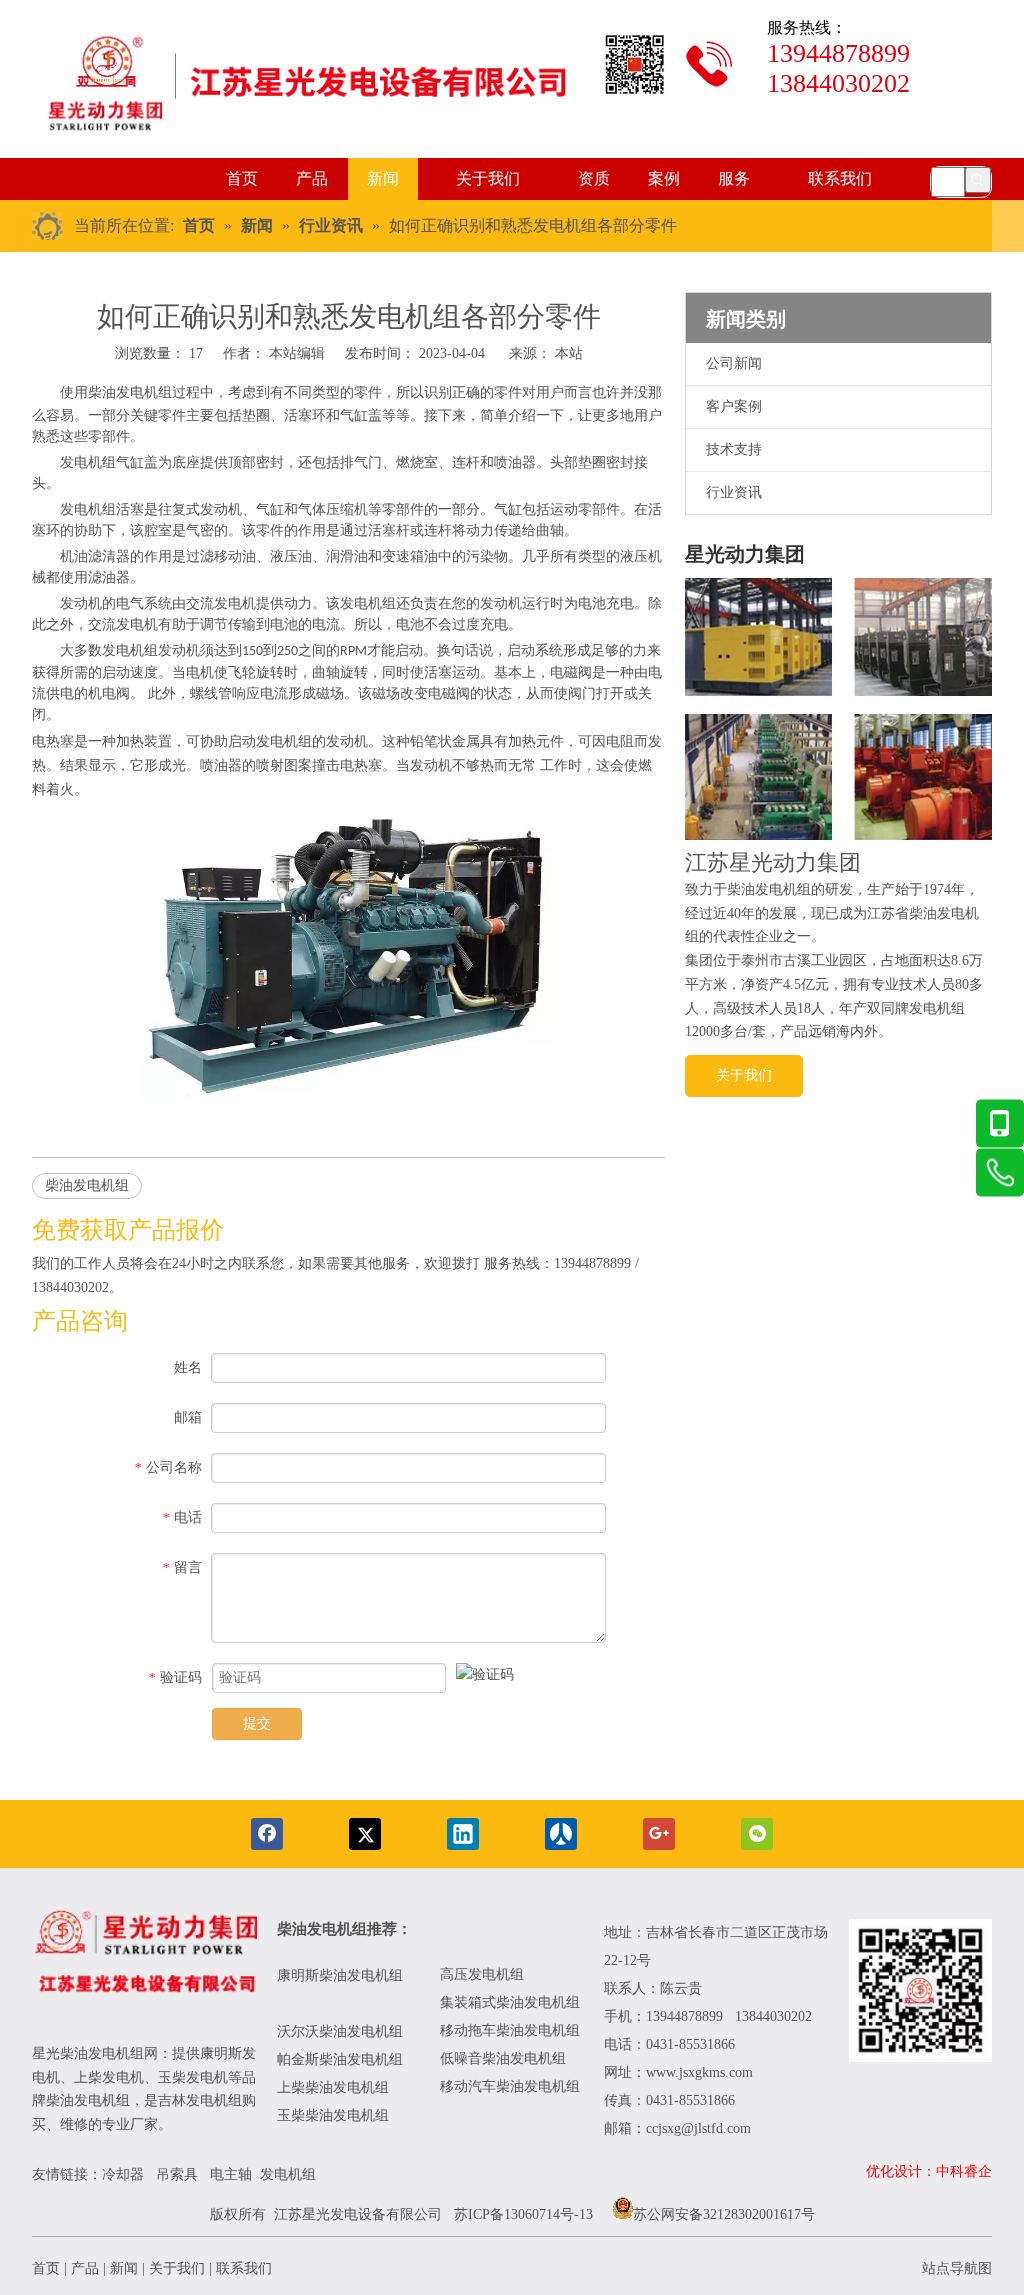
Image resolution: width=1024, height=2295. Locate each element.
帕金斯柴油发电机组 (340, 2059)
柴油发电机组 (130, 392)
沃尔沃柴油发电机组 (340, 2031)
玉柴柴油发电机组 (333, 2115)
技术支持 (734, 449)
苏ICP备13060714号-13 (523, 2214)
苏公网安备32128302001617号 (724, 2214)
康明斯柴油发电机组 (342, 1975)
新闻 (124, 2268)
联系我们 (244, 2268)
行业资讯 (734, 492)
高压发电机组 (482, 1974)
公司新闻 (734, 363)
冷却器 (123, 2174)
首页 (46, 2268)
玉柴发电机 (193, 2077)
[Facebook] (267, 1834)
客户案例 (734, 406)
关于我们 (744, 1075)
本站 (569, 353)
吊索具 (177, 2174)
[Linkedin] (463, 1834)
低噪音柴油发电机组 (503, 2058)
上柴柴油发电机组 (333, 2087)
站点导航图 (957, 2268)
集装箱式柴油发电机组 (510, 2002)
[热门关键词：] (978, 180)
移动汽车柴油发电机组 (510, 2086)
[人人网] (561, 1834)
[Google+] (659, 1834)
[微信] (757, 1834)
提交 (257, 1723)
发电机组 (288, 2174)
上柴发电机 (109, 2077)
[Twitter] (365, 1834)
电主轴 (231, 2174)
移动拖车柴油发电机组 (510, 2030)
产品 (85, 2268)
